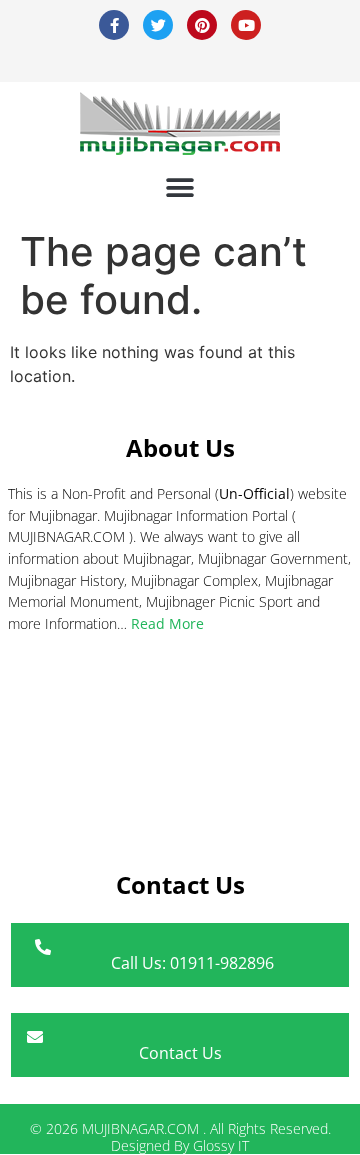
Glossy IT (221, 1145)
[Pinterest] (202, 25)
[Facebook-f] (114, 25)
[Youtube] (246, 25)
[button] (180, 187)
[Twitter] (158, 25)
